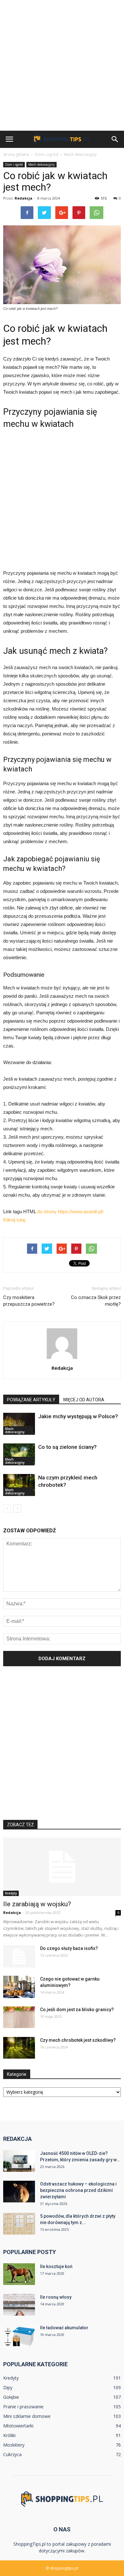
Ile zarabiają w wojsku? (37, 1904)
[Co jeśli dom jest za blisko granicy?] (19, 2017)
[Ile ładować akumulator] (19, 2335)
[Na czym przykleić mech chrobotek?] (19, 1485)
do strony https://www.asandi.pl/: (71, 1211)
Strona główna (16, 154)
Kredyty (11, 1893)
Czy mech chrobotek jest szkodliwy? (78, 2040)
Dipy (8, 2387)
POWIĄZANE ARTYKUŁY (31, 1400)
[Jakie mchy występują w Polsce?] (19, 1424)
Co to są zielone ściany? (67, 1447)
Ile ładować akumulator (64, 2328)
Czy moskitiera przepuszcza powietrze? (29, 1301)
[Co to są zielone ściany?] (19, 1454)
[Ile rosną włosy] (19, 2305)
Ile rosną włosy (56, 2297)
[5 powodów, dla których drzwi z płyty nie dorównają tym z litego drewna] (19, 2224)
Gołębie (11, 2397)
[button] (115, 139)
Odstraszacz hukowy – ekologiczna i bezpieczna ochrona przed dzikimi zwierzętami (78, 2190)
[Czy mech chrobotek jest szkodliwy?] (19, 2048)
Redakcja (24, 198)
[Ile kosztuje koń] (19, 2274)
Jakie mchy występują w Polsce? (78, 1416)
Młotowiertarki (18, 2426)
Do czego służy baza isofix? (69, 1948)
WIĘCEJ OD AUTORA (84, 1400)
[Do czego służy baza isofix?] (19, 1956)
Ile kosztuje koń (56, 2266)
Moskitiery (14, 2445)
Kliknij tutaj (14, 1220)
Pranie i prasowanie (23, 2407)
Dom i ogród (14, 164)
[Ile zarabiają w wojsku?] (62, 1867)
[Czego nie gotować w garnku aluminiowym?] (19, 1987)
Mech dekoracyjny (41, 164)
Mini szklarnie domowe (27, 2416)
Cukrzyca (12, 2454)
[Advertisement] (62, 65)
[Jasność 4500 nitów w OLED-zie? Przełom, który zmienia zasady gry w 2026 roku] (19, 2161)
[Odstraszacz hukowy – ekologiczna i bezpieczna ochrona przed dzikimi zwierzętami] (19, 2192)
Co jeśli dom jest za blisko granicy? (77, 2010)
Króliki (9, 2435)
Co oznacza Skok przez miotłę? (96, 1301)
